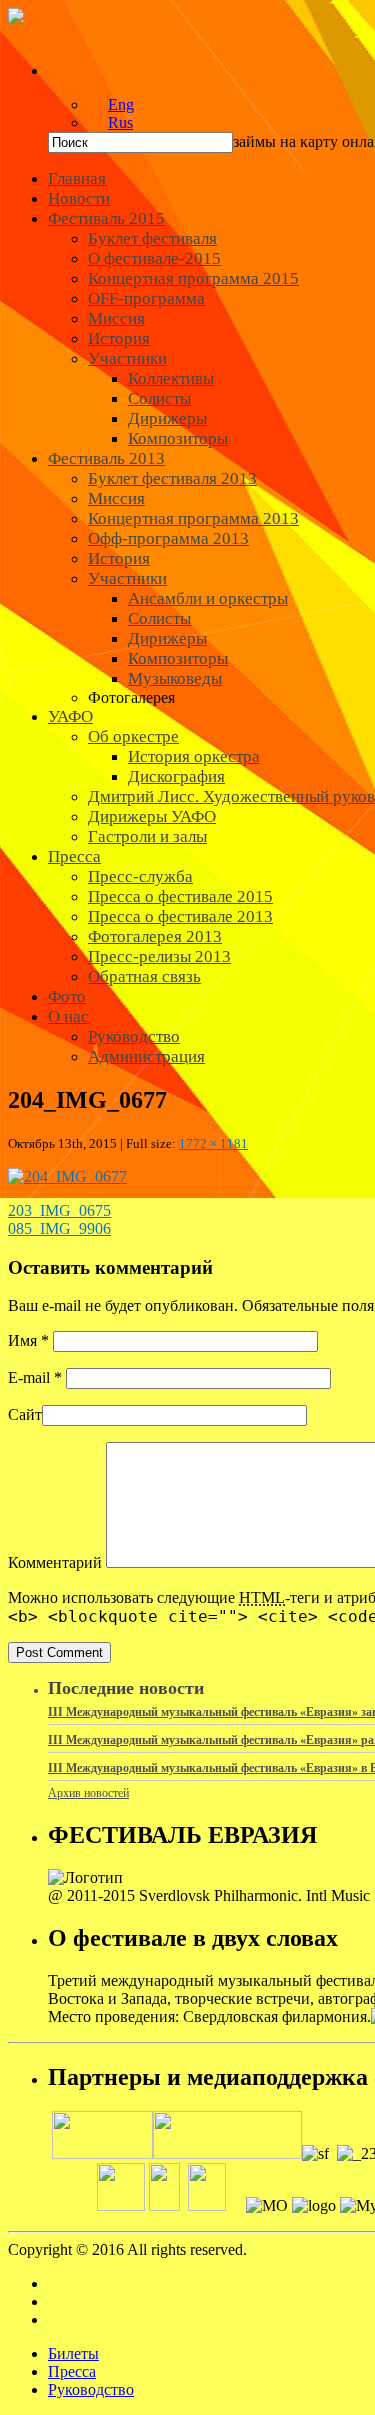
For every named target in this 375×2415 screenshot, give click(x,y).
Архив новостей (88, 1793)
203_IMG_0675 (59, 1210)
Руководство (91, 2389)
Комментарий (55, 1562)
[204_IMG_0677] (67, 1176)
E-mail (35, 1377)
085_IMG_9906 (59, 1228)
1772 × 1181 (213, 1143)
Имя (28, 1340)
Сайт (25, 1414)
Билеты (73, 2353)
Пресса (72, 2371)
